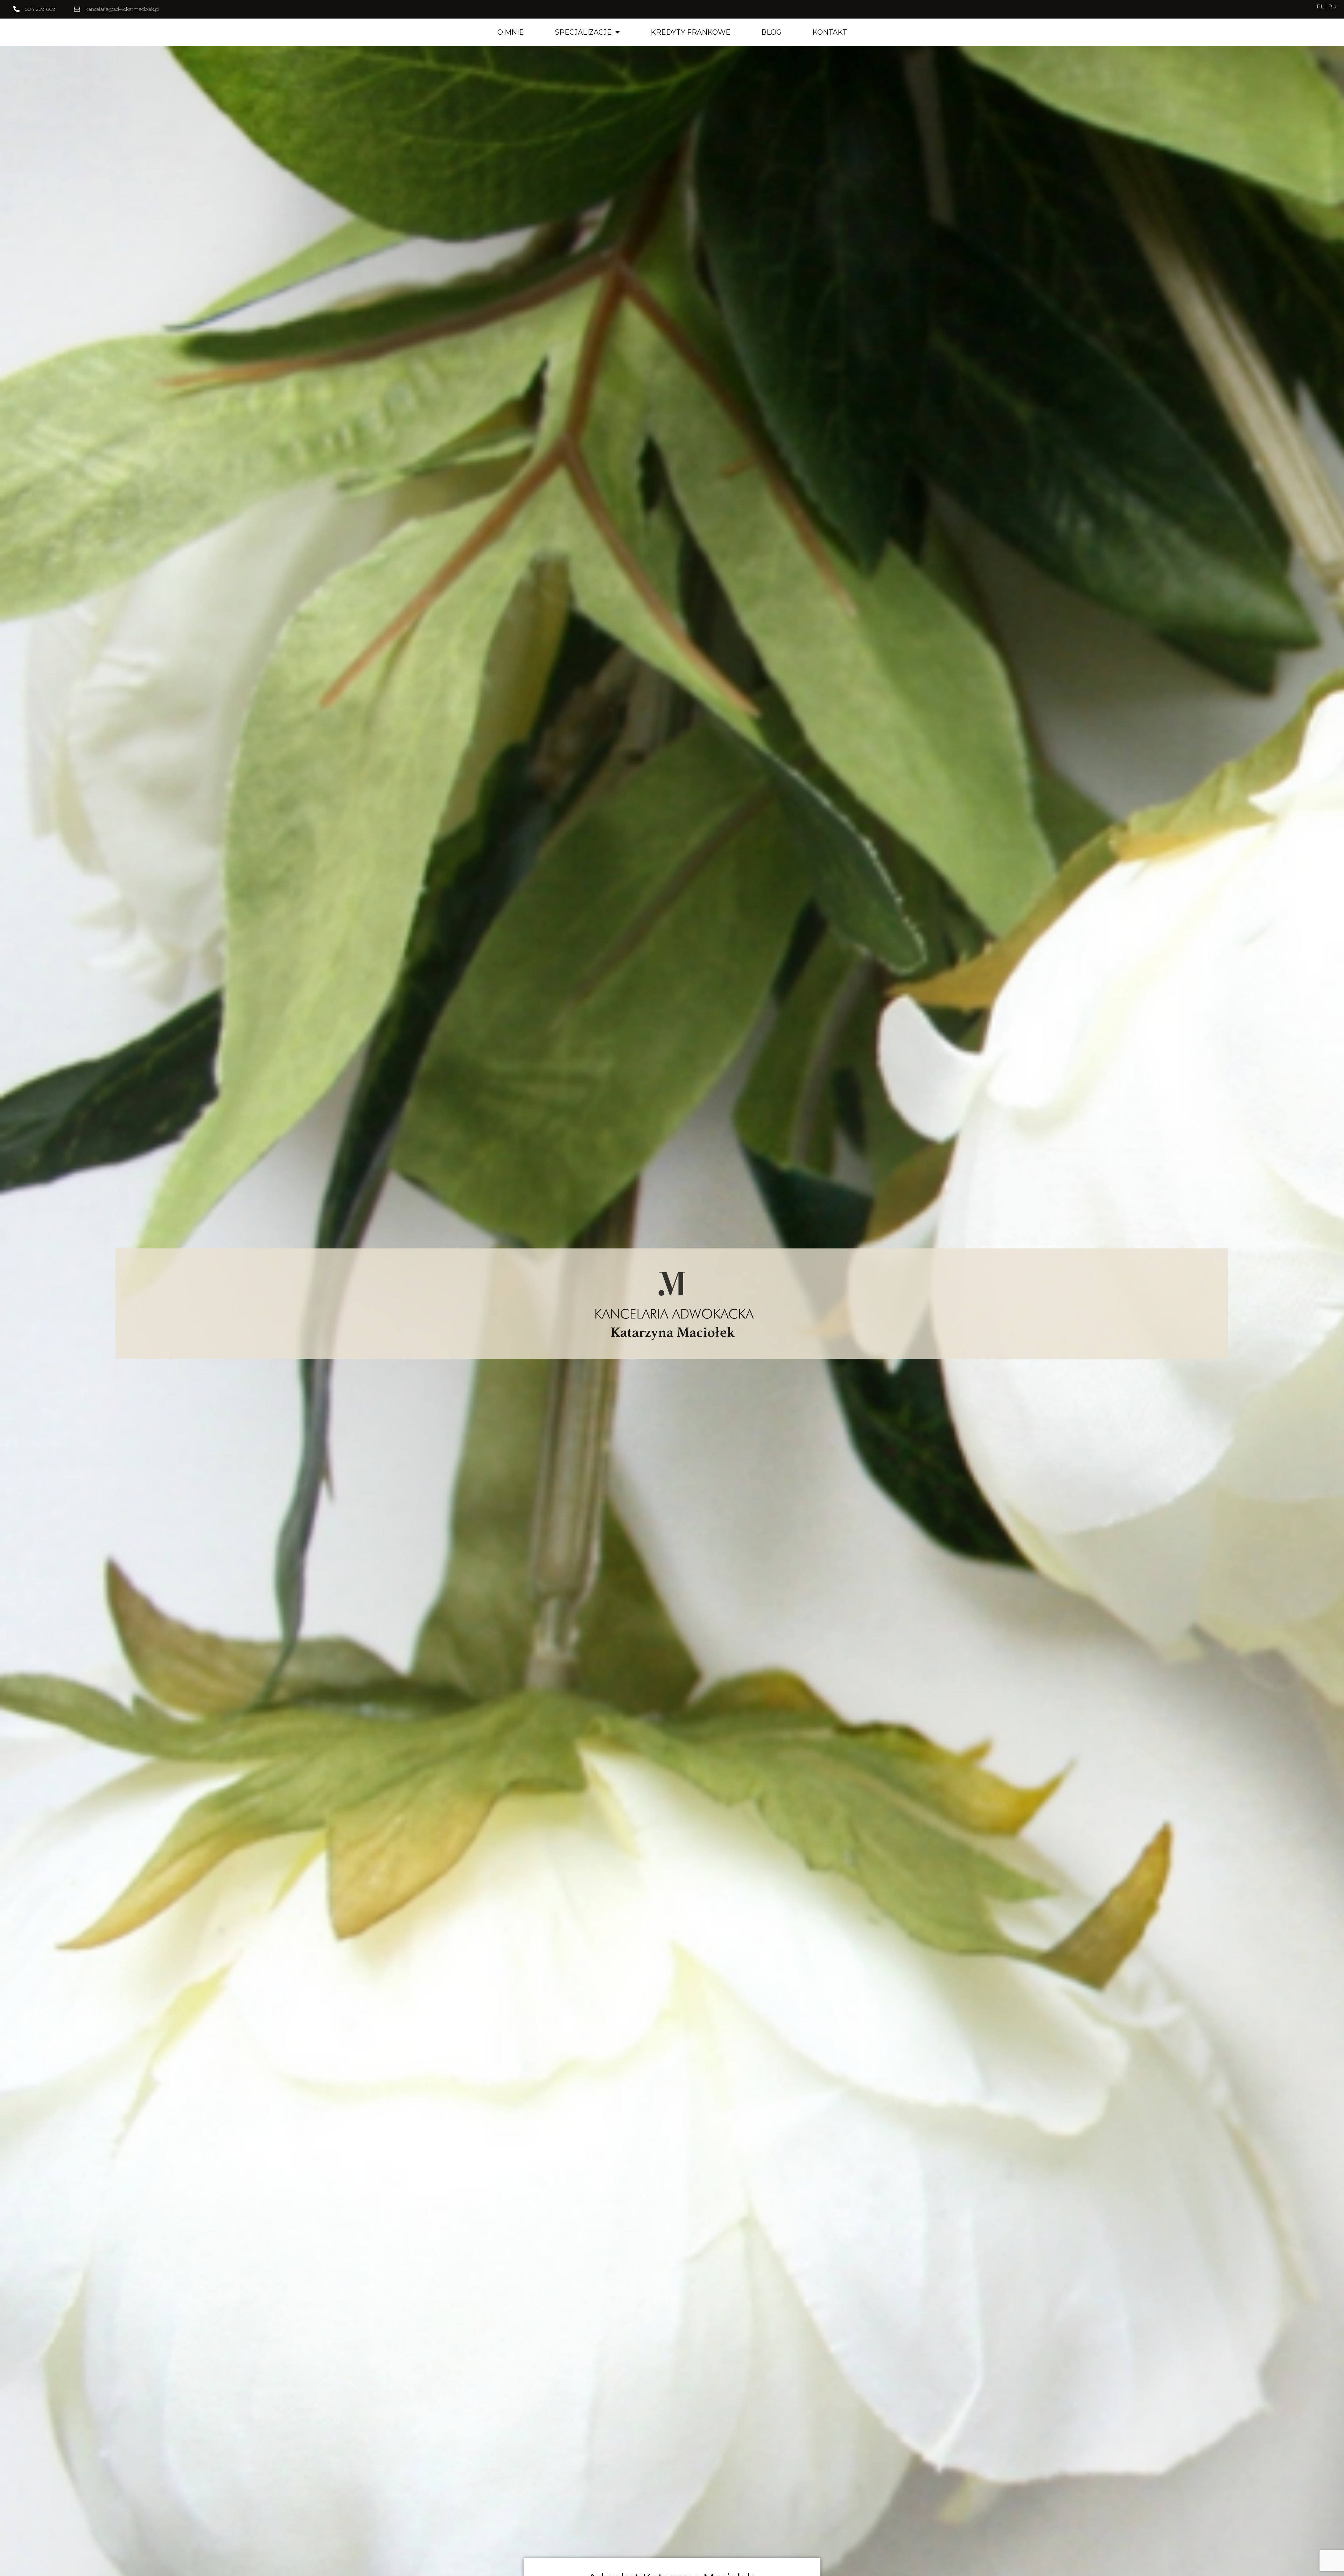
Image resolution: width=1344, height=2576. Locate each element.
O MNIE (511, 32)
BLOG (771, 32)
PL (1321, 6)
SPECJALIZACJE (583, 32)
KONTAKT (830, 32)
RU (1332, 6)
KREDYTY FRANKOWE (691, 32)
